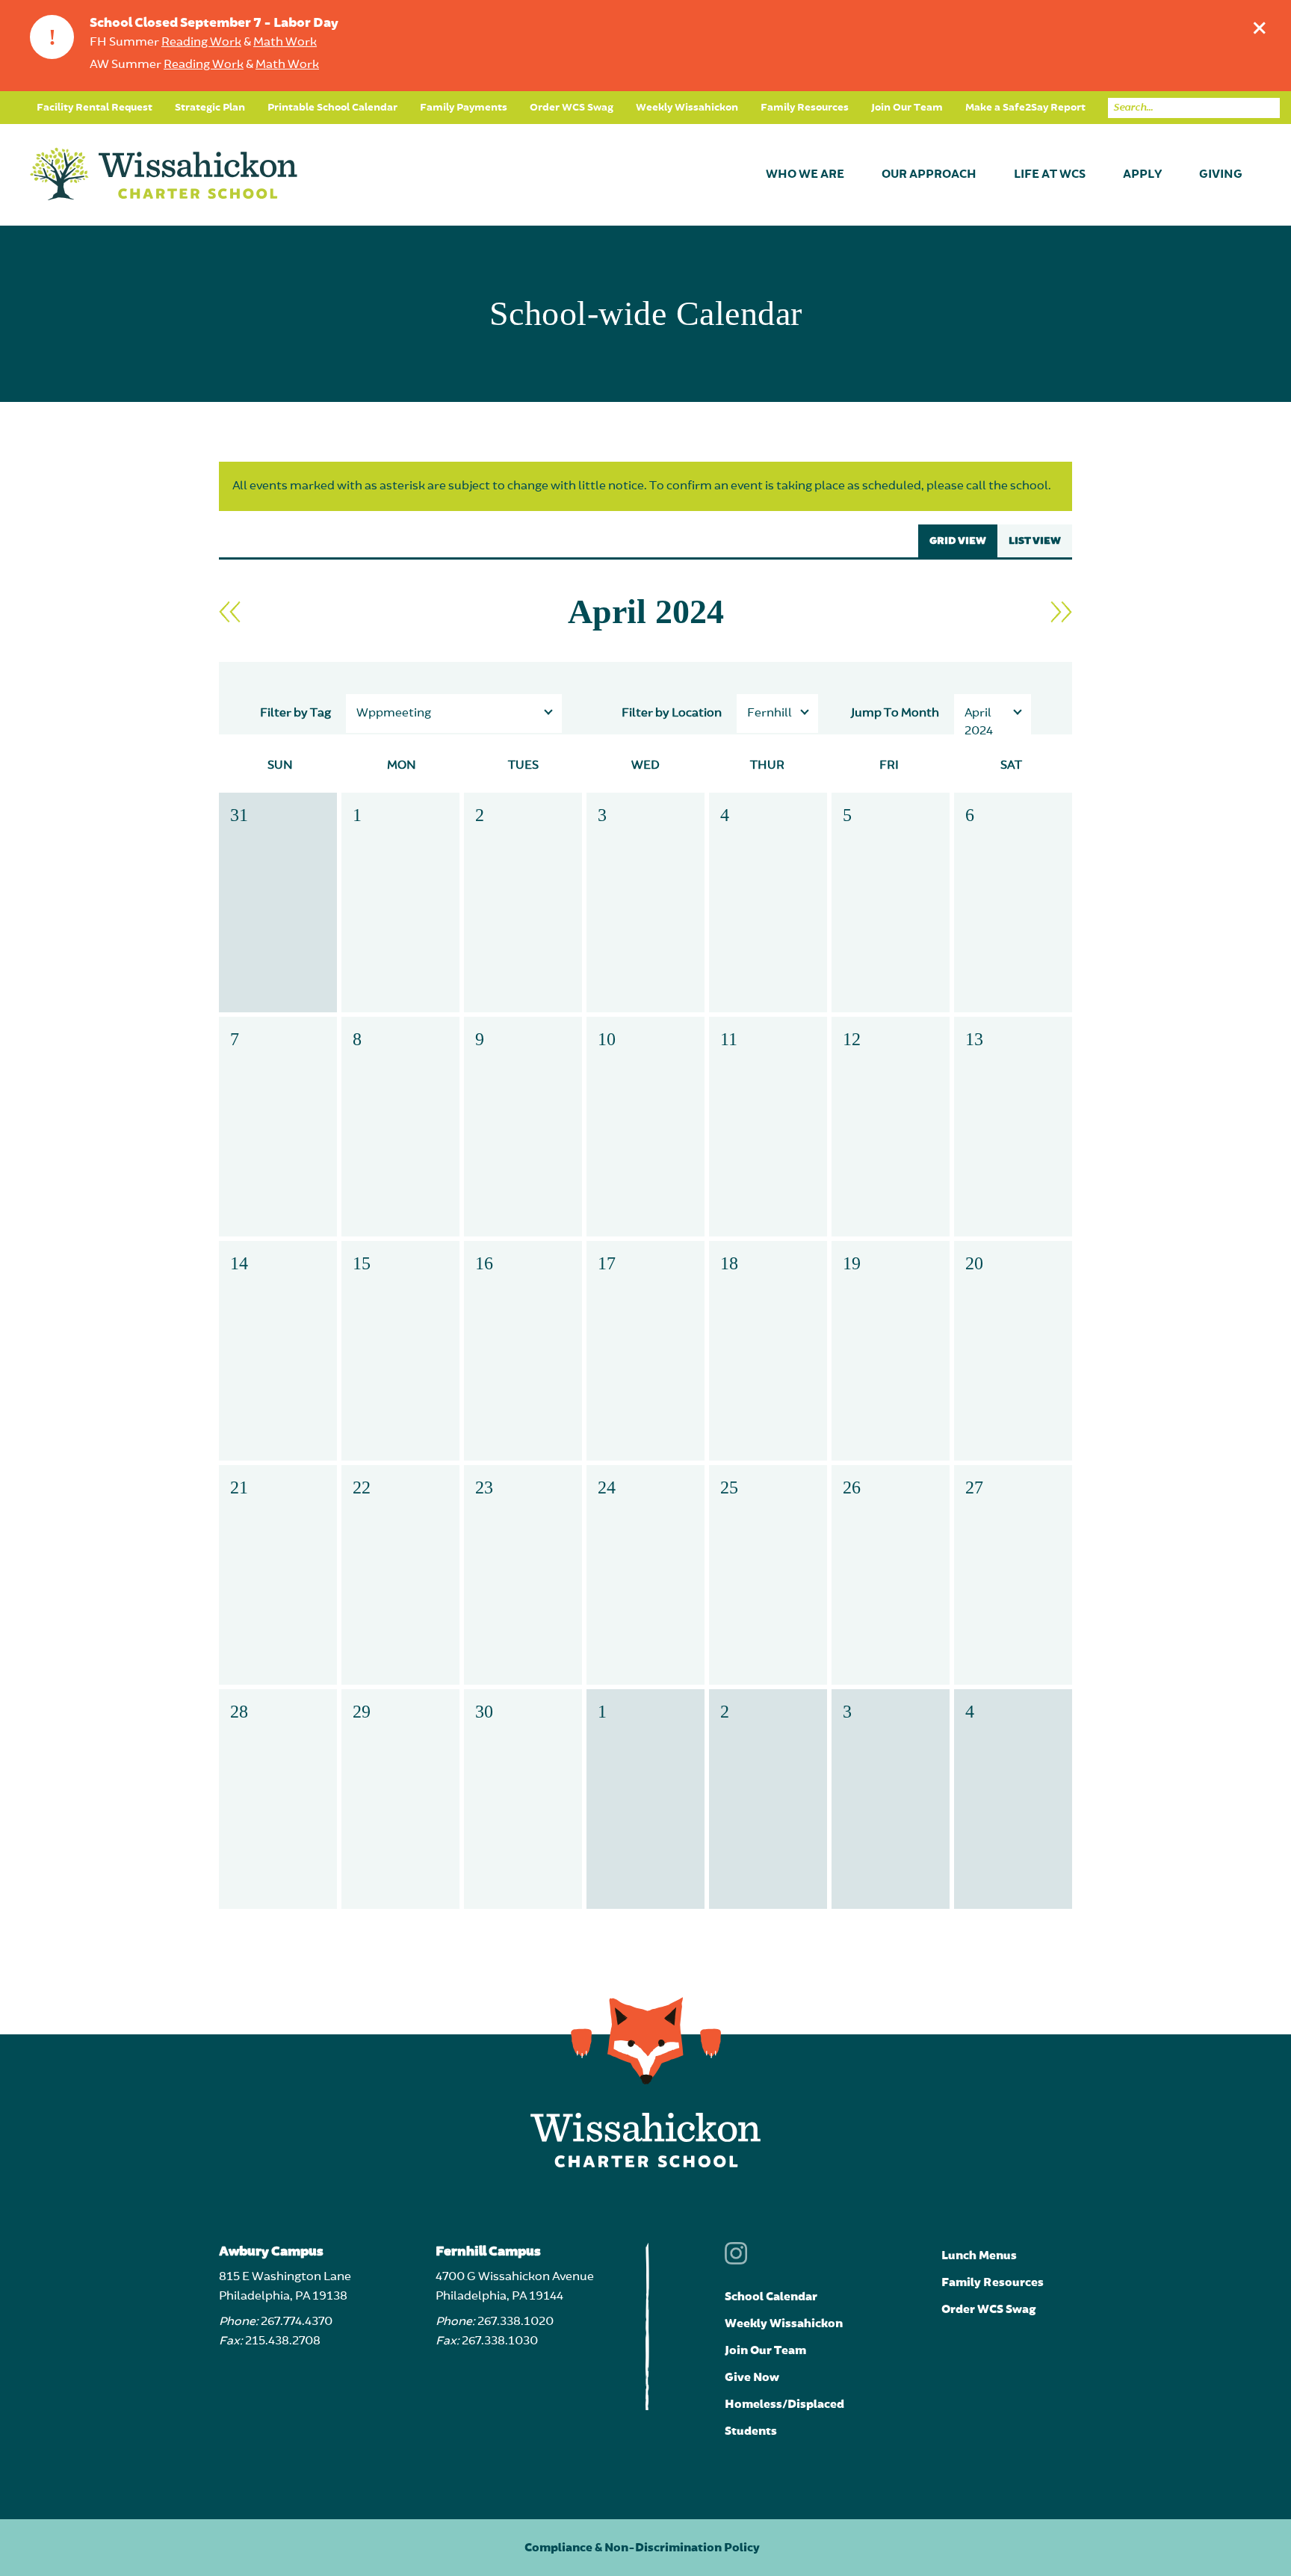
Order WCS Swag (572, 108)
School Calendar (771, 2297)
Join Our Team (907, 108)
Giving (1221, 175)
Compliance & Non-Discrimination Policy (642, 2548)
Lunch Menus (979, 2255)
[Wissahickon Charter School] (164, 175)
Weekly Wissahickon (687, 108)
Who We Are (805, 175)
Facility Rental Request (95, 108)
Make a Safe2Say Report (1025, 108)
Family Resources (805, 108)
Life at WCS (1050, 175)
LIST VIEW (1035, 541)
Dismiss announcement (1260, 28)
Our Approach (929, 175)
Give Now (752, 2377)
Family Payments (464, 108)
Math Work (285, 43)
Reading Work (201, 43)
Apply (1142, 175)
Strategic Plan (210, 108)
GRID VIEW (958, 541)
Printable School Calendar (332, 108)
